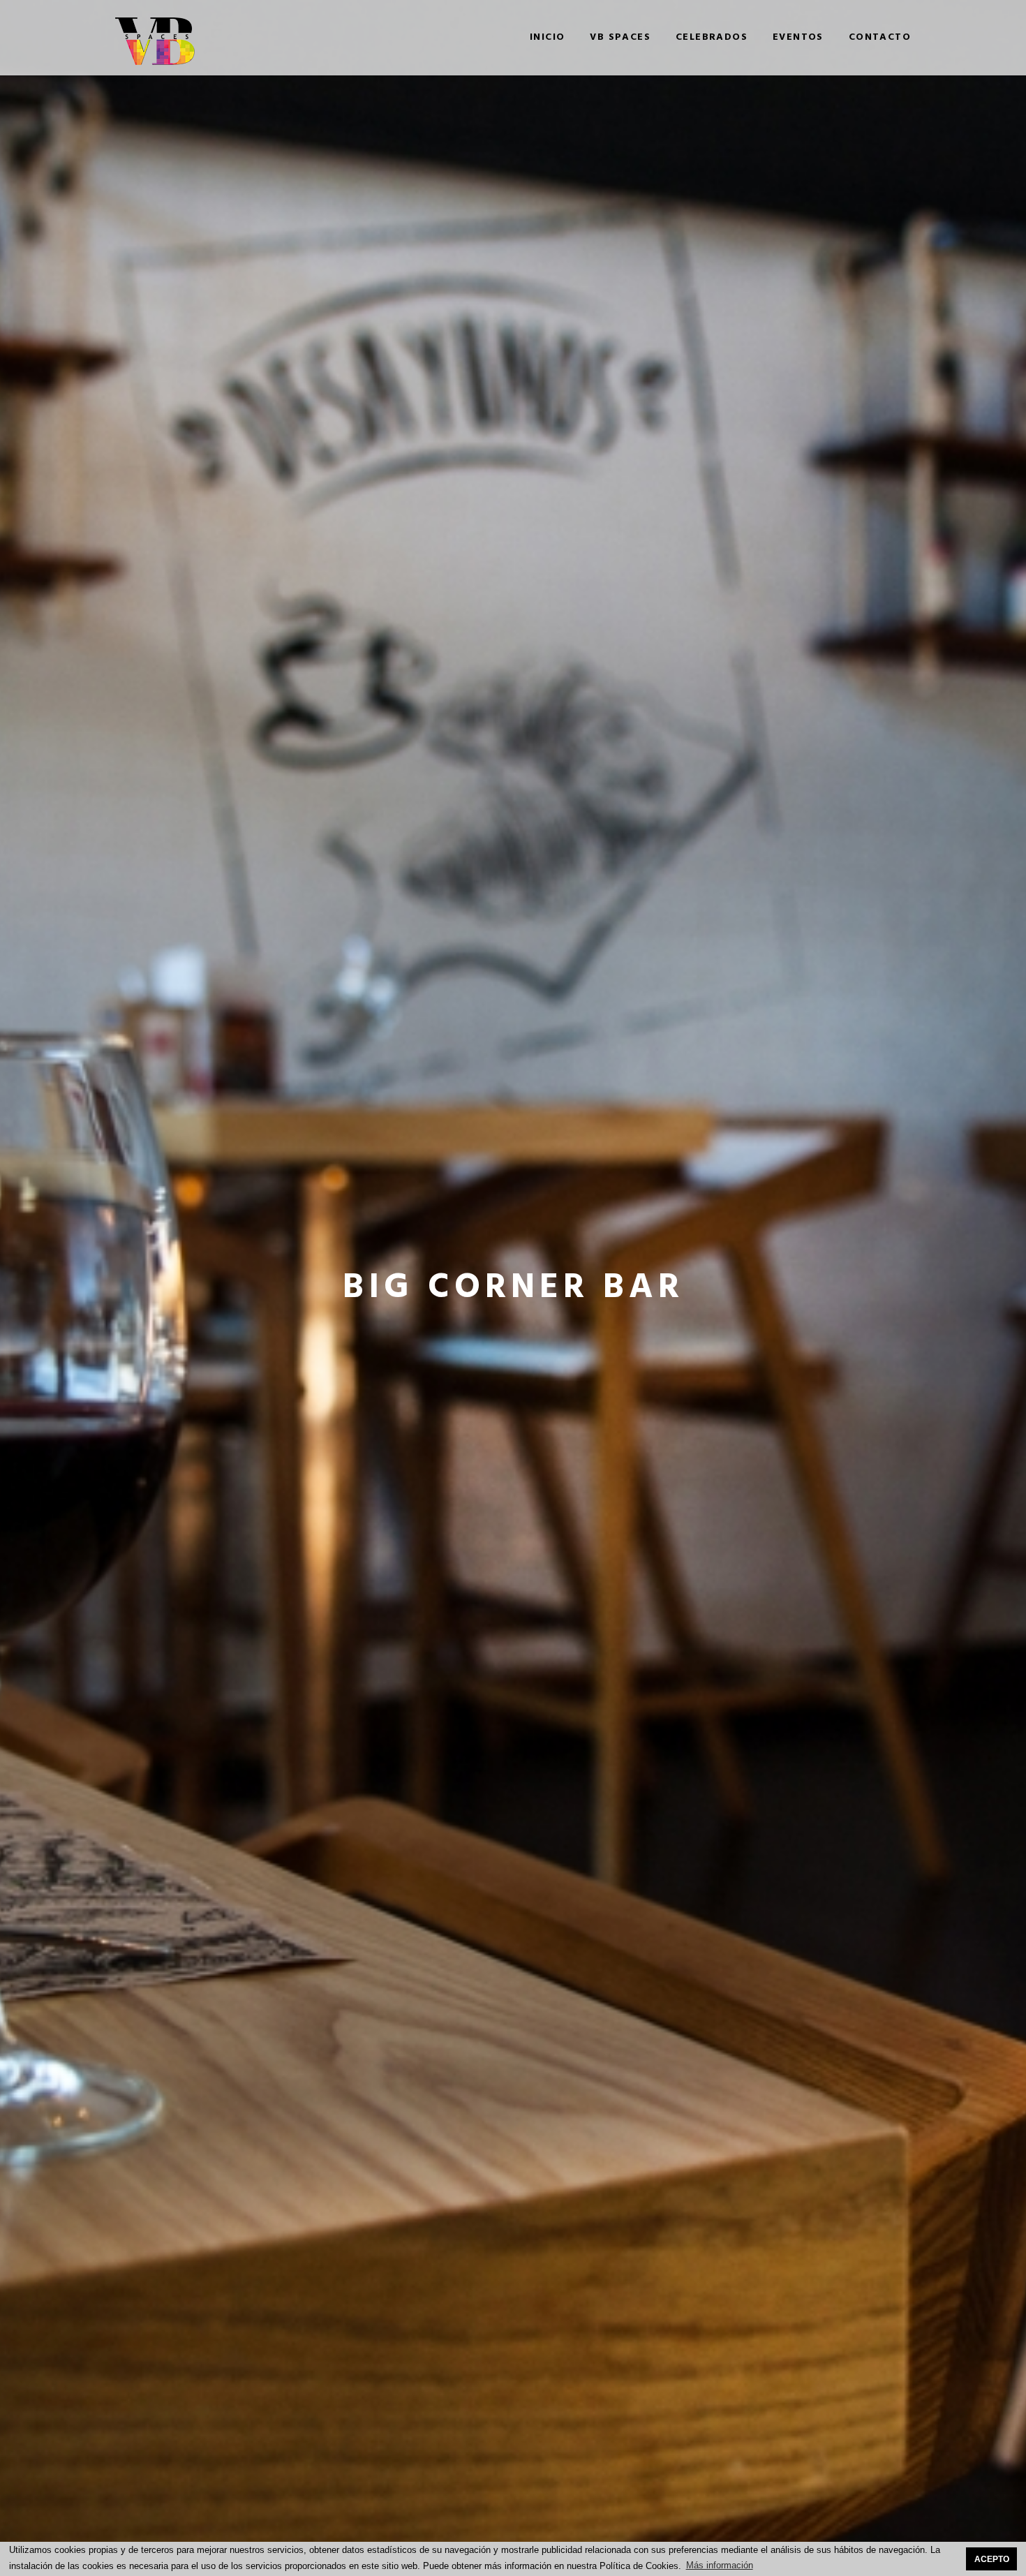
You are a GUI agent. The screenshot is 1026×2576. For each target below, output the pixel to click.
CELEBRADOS (712, 38)
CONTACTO (880, 38)
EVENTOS (798, 38)
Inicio (547, 38)
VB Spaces (620, 38)
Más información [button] (720, 2565)
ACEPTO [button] (992, 2559)
